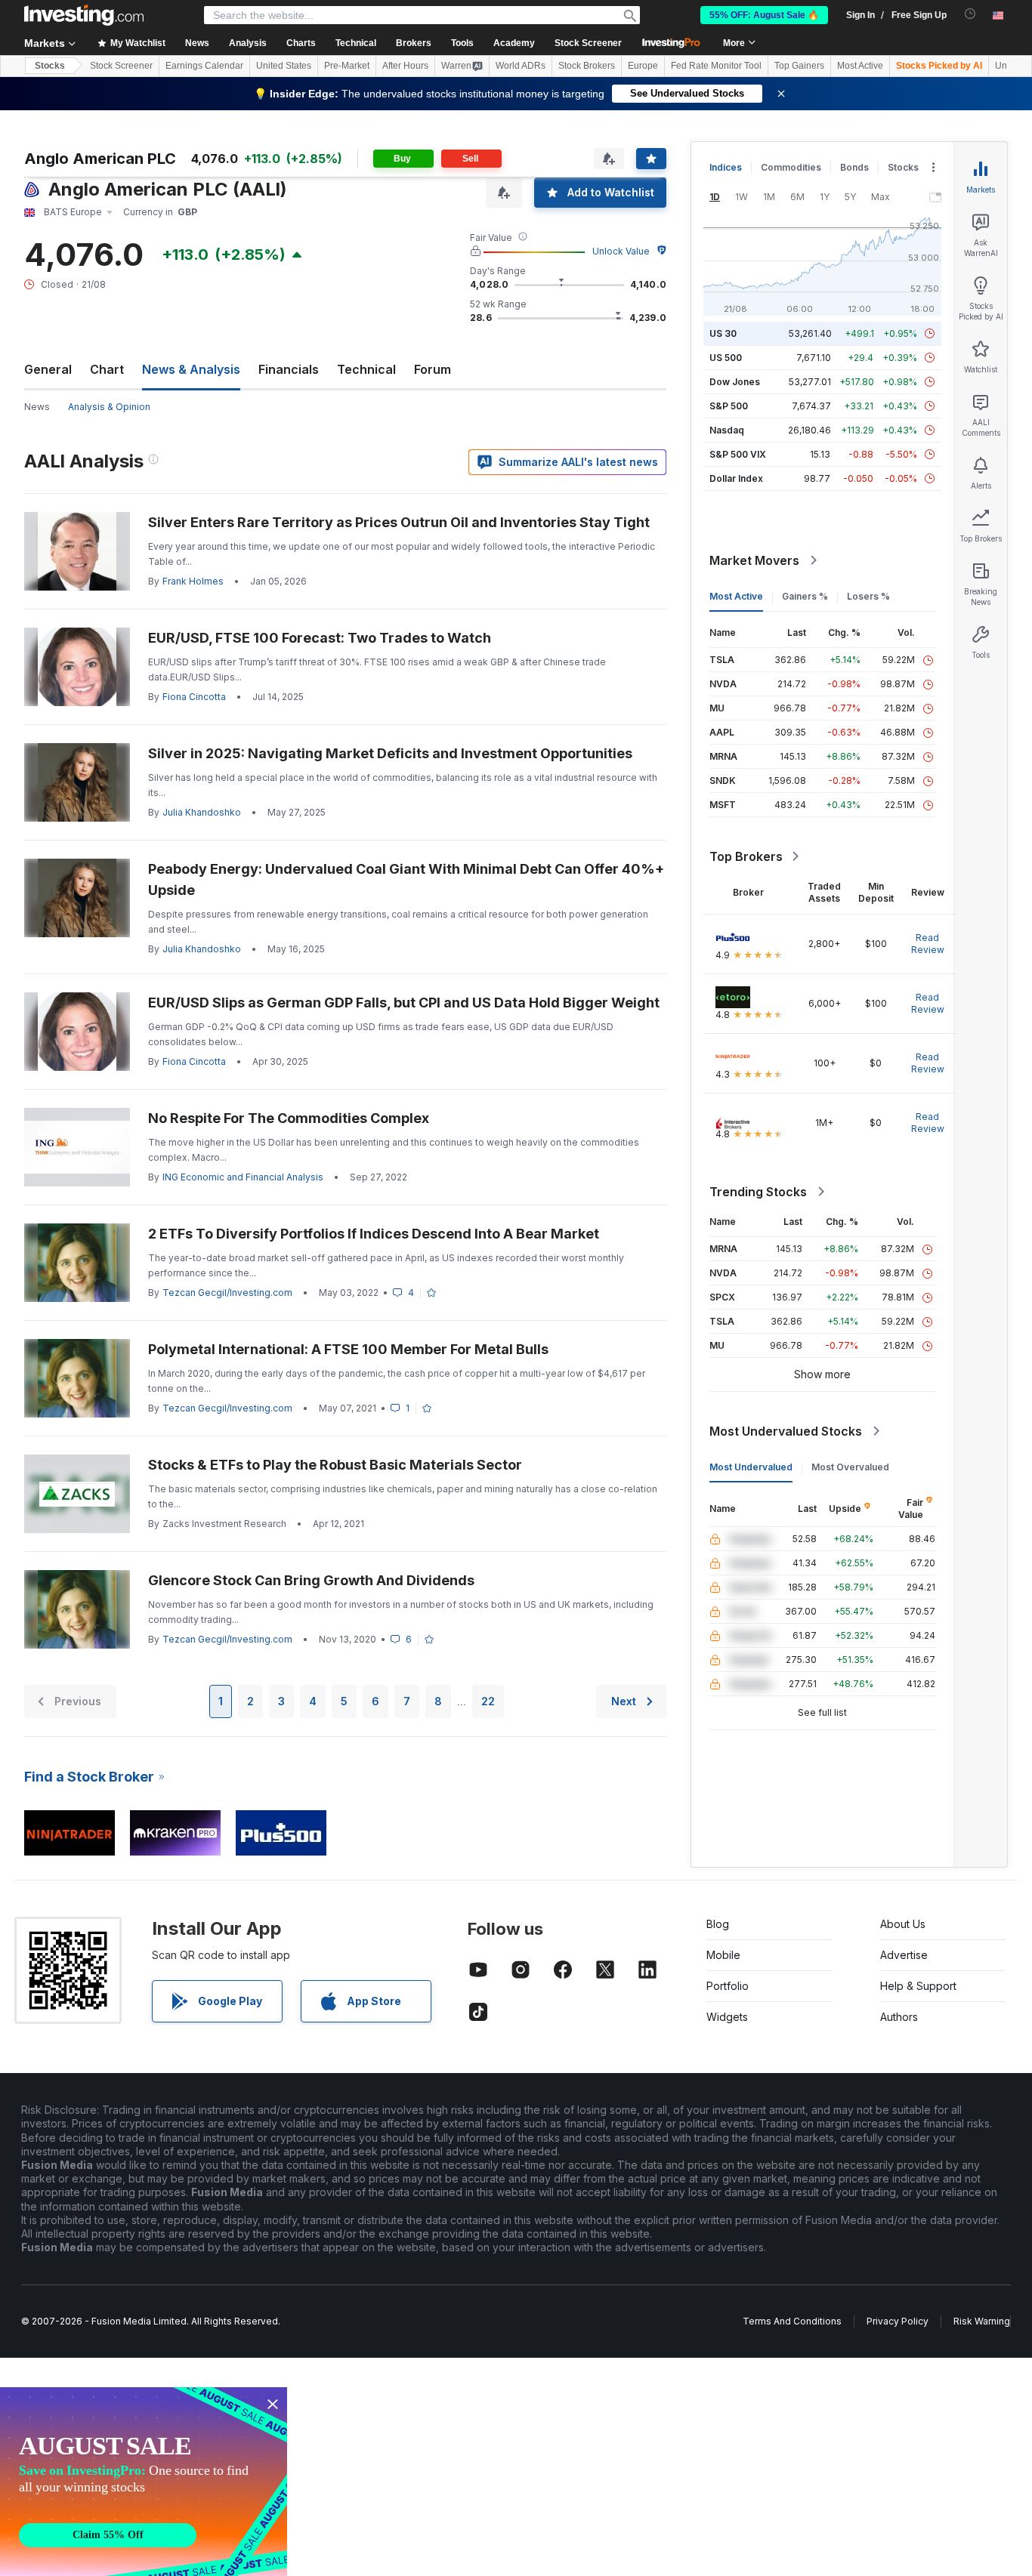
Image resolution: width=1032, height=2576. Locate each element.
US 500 (726, 358)
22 (488, 1701)
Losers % (868, 596)
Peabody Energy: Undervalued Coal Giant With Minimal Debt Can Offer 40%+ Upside (406, 879)
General (48, 369)
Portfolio (728, 1986)
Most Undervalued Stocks (786, 1431)
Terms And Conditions (792, 2321)
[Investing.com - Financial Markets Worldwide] (84, 15)
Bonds (854, 167)
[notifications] (970, 14)
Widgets (727, 2017)
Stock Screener (588, 43)
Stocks (50, 66)
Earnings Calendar (204, 66)
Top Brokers (746, 856)
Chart (107, 369)
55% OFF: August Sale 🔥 (764, 15)
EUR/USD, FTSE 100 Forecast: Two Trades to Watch (320, 638)
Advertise (904, 1955)
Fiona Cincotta (194, 697)
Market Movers (754, 560)
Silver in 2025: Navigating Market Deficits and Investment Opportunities (390, 753)
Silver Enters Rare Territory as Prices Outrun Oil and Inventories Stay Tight (399, 522)
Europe (643, 66)
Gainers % (805, 596)
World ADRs (521, 66)
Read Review (928, 944)
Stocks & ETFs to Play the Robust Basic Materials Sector (335, 1465)
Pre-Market (347, 66)
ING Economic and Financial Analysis (243, 1177)
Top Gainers (799, 66)
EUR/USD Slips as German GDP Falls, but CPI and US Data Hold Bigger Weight (404, 1003)
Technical (366, 369)
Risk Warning (982, 2321)
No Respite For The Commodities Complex (289, 1118)
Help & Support (918, 1986)
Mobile (723, 1955)
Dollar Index (736, 478)
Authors (899, 2017)
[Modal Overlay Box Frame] (144, 2482)
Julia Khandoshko (202, 812)
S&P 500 (729, 406)
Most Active (860, 66)
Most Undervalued (751, 1467)
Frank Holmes (193, 581)
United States (284, 66)
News (37, 407)
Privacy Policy (898, 2321)
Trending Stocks (758, 1192)
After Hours (405, 66)
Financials (289, 369)
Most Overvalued (850, 1467)
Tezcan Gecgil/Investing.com (227, 1293)
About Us (903, 1924)
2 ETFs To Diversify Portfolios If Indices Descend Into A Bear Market (374, 1234)
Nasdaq (727, 430)
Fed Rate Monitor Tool (716, 66)
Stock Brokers (587, 66)
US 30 (723, 333)
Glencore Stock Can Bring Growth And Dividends (311, 1580)
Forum (433, 369)
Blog (718, 1924)
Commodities (791, 167)
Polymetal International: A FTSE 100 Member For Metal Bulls (348, 1349)
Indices (726, 167)
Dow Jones (735, 382)
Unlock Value (621, 251)
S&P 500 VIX (738, 454)
